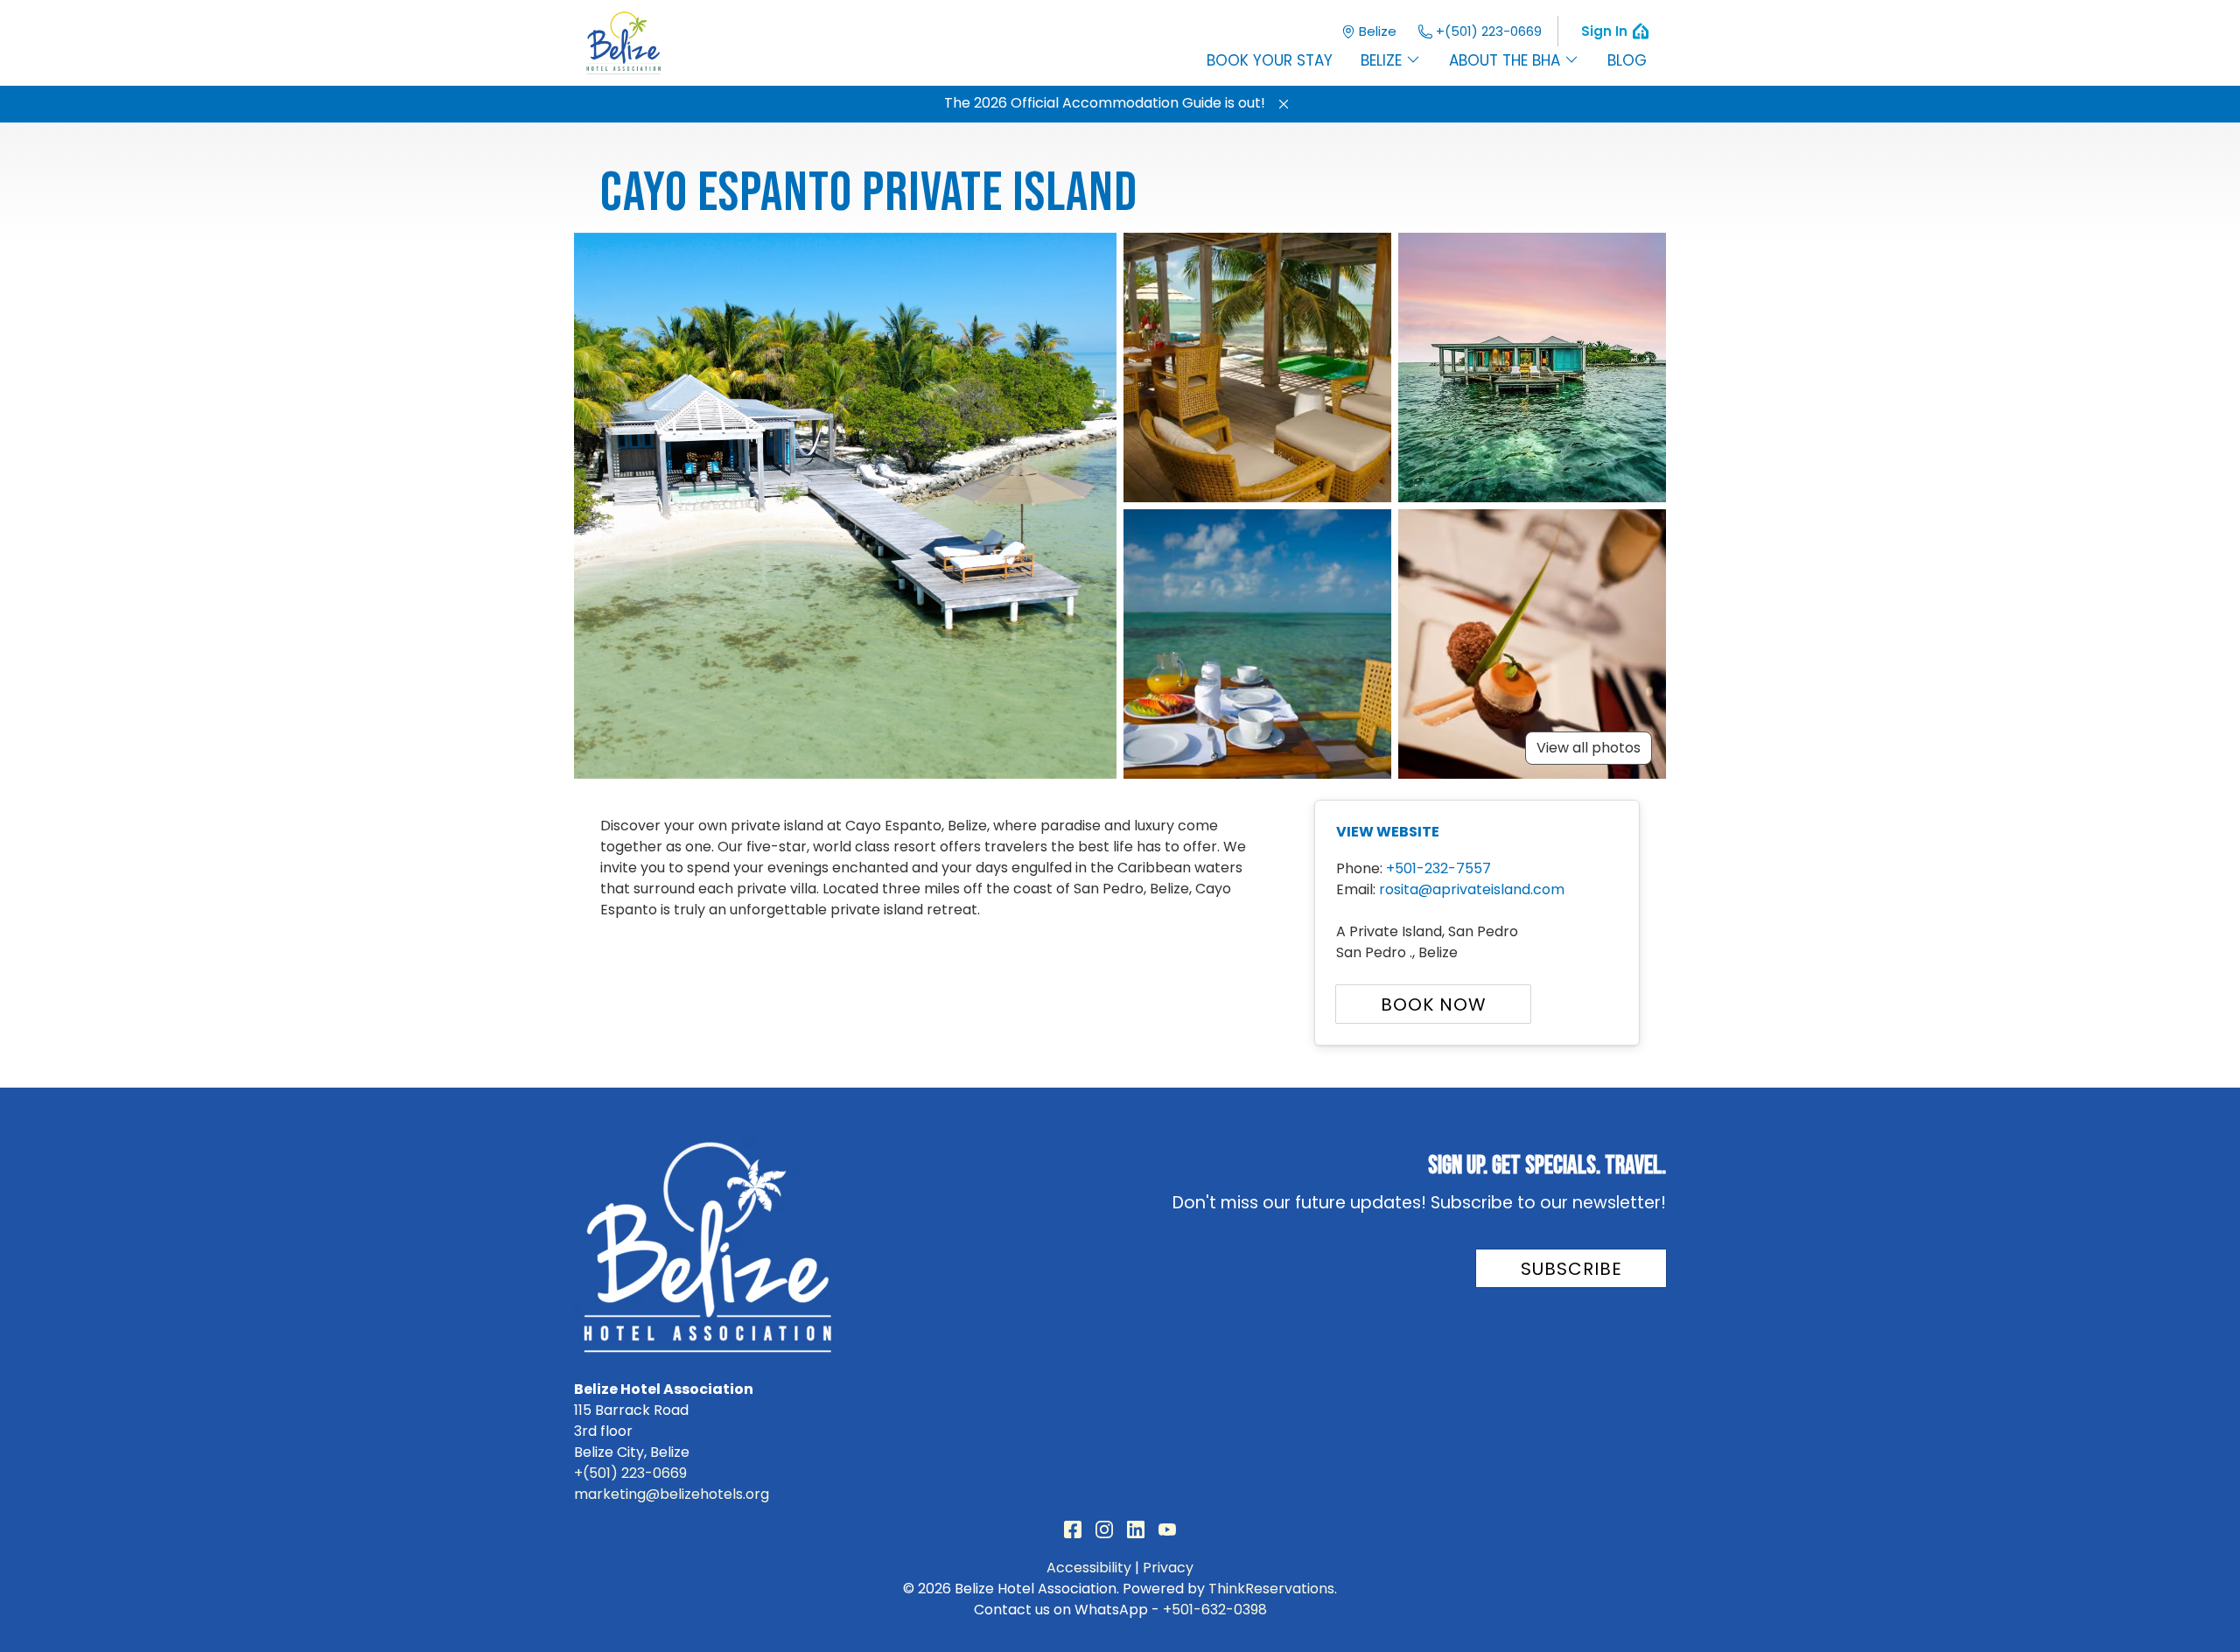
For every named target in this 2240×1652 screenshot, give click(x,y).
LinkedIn (1136, 1529)
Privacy (1168, 1568)
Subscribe (1571, 1269)
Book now (1434, 1004)
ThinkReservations (1271, 1589)
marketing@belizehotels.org (672, 1494)
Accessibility (1089, 1568)
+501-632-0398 (1215, 1610)
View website (1388, 832)
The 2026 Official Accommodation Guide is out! (1105, 103)
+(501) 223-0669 (1489, 31)
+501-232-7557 (1438, 868)
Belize (1378, 31)
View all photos (1589, 748)
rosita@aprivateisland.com (1472, 889)
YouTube (1167, 1529)
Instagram (1104, 1529)
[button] (1284, 104)
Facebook (1073, 1529)
